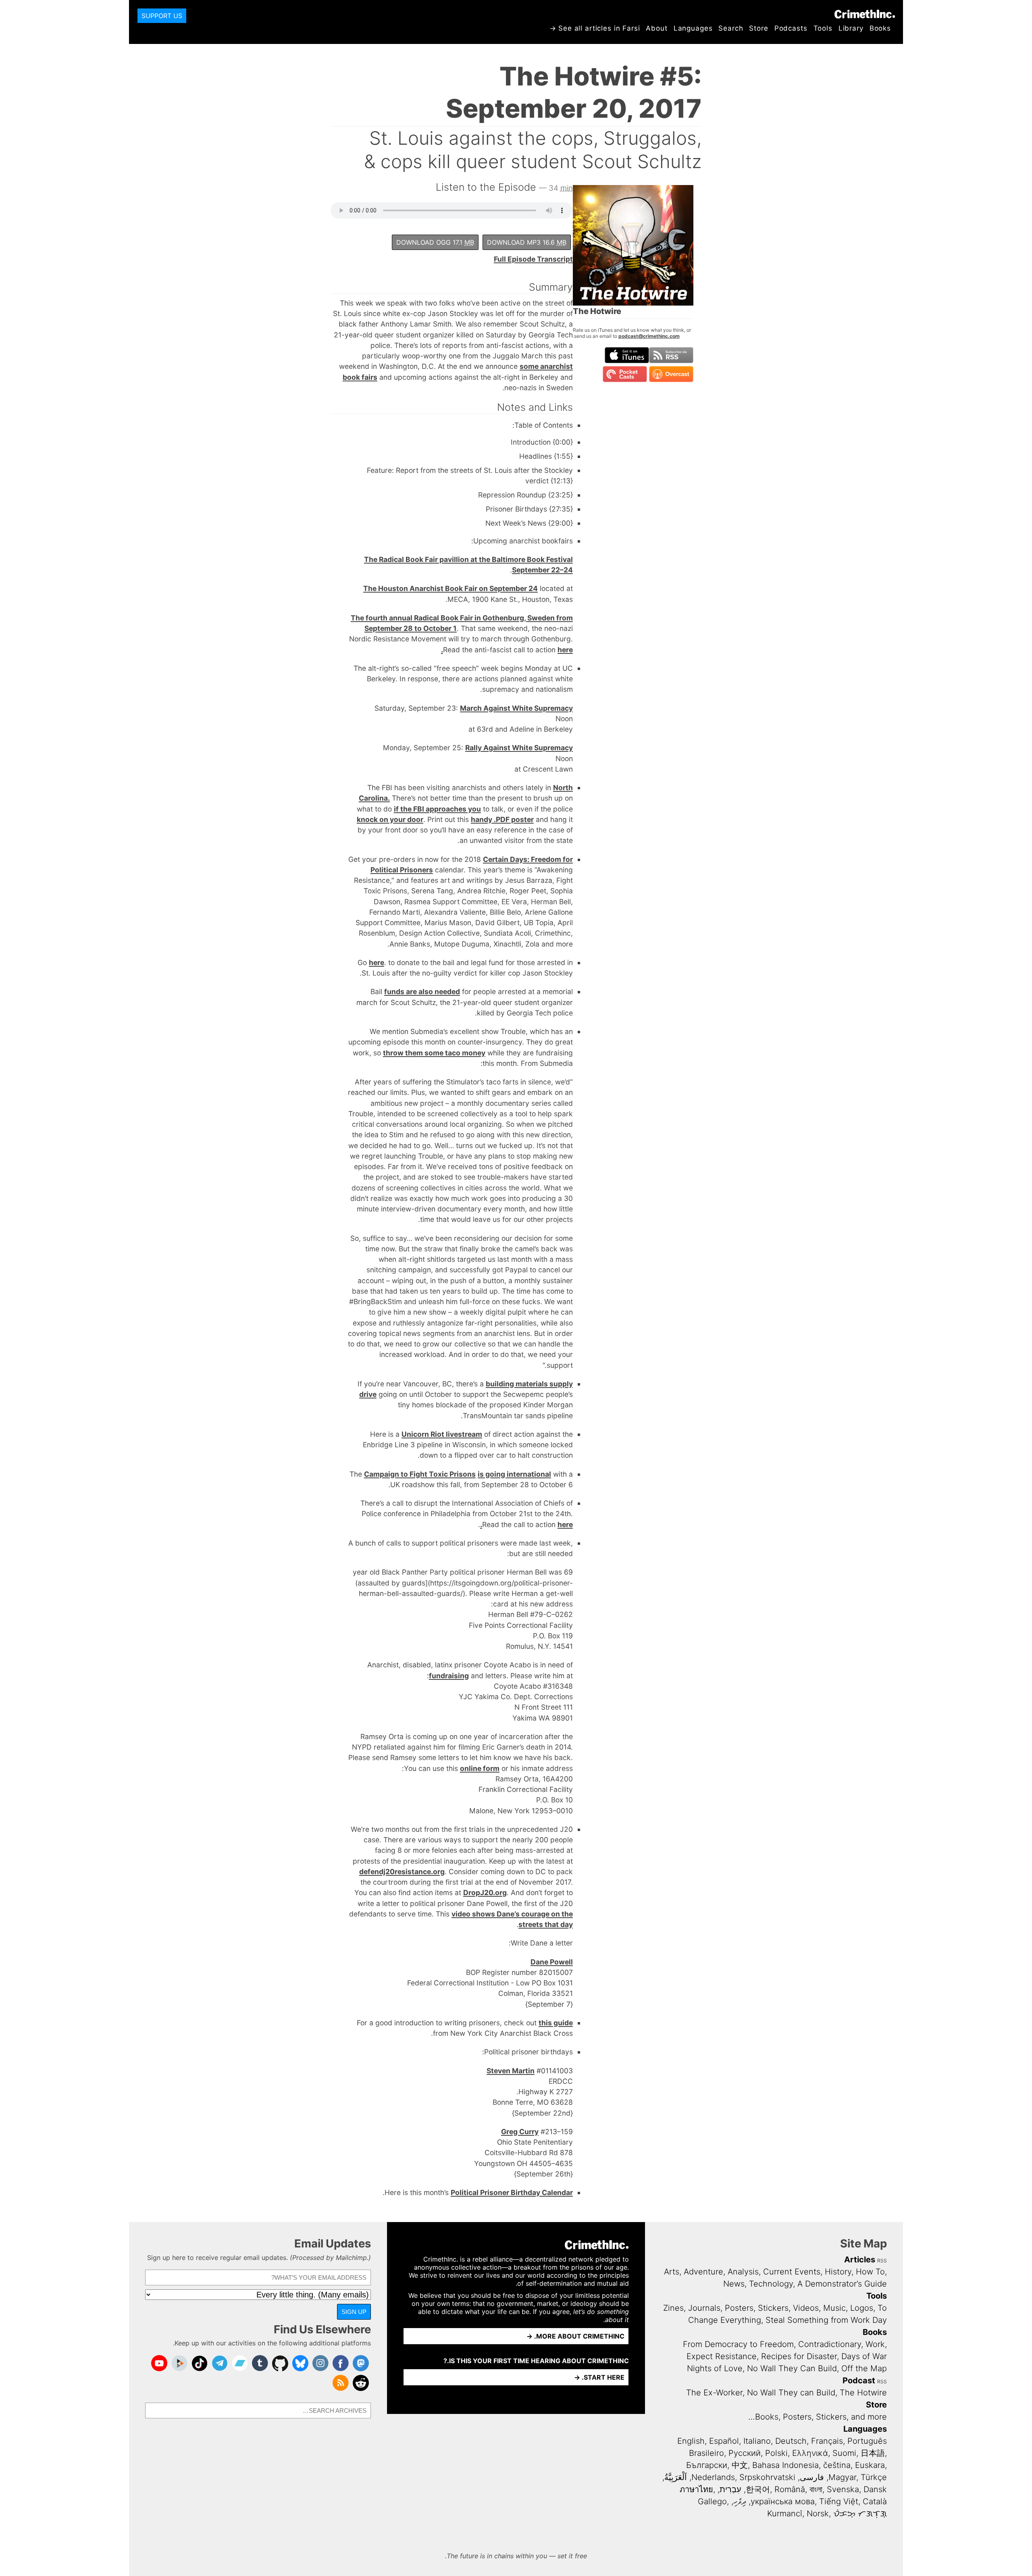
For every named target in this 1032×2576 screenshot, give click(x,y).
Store (758, 28)
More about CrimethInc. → (575, 2336)
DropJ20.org (485, 1892)
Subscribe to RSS (671, 355)
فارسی (812, 2477)
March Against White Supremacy (516, 708)
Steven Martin (511, 2071)
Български (707, 2465)
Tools (823, 28)
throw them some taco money (434, 1053)
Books (880, 28)
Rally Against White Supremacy (519, 748)
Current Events (792, 2272)
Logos (862, 2308)
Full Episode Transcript (533, 259)
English (691, 2441)
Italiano (757, 2441)
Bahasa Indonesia (785, 2465)
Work (875, 2344)
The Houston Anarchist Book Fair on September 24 (450, 588)
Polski (776, 2453)
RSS (882, 2261)
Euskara (870, 2465)
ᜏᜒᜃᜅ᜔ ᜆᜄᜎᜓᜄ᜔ (860, 2514)
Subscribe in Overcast (671, 374)
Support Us (162, 16)
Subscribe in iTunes (627, 355)
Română (790, 2489)
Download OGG (435, 242)
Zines (673, 2308)
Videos (806, 2308)
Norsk (818, 2514)
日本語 (873, 2453)
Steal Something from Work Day (826, 2320)
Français (827, 2441)
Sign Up (354, 2312)
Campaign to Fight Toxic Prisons (420, 1474)
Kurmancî (785, 2514)
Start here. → (599, 2377)
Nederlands (713, 2477)
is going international (514, 1474)
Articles (860, 2260)
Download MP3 (527, 242)
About (656, 28)
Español (724, 2441)
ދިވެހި (740, 2501)
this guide (556, 2023)
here (377, 962)
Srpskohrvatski (767, 2477)
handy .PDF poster (502, 819)
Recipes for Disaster (799, 2356)
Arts (672, 2272)
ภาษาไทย (696, 2489)
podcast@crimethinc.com (649, 336)
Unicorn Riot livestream (442, 1434)
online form (480, 1768)
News (734, 2284)
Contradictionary (830, 2344)
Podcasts (791, 28)
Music (834, 2308)
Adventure (703, 2272)
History (838, 2272)
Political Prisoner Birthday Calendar (512, 2192)
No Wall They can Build (791, 2393)
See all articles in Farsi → (595, 28)
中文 (740, 2465)
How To (870, 2272)
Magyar (842, 2477)
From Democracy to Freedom (738, 2344)
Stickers (773, 2308)
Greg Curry (520, 2132)
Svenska (843, 2489)
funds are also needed (422, 991)
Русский (745, 2453)
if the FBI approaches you (437, 809)
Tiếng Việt (839, 2501)
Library (851, 28)
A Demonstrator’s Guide (842, 2284)
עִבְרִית (730, 2489)
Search (731, 28)
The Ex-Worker (714, 2393)
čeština (837, 2465)
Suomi (844, 2453)
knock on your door (390, 819)
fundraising (449, 1676)
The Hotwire (863, 2393)
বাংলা (816, 2489)
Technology (771, 2284)
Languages (693, 28)
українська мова (783, 2501)
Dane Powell (552, 1962)
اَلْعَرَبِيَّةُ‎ (676, 2477)
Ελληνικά (810, 2453)
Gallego (712, 2501)
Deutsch (791, 2441)
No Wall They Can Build (792, 2368)
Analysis (743, 2272)
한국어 (758, 2489)
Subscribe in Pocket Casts (625, 374)
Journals (704, 2308)
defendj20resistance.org (402, 1872)
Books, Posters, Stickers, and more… (818, 2417)
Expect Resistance (722, 2356)
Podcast (859, 2380)
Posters (739, 2308)
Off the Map (864, 2368)
